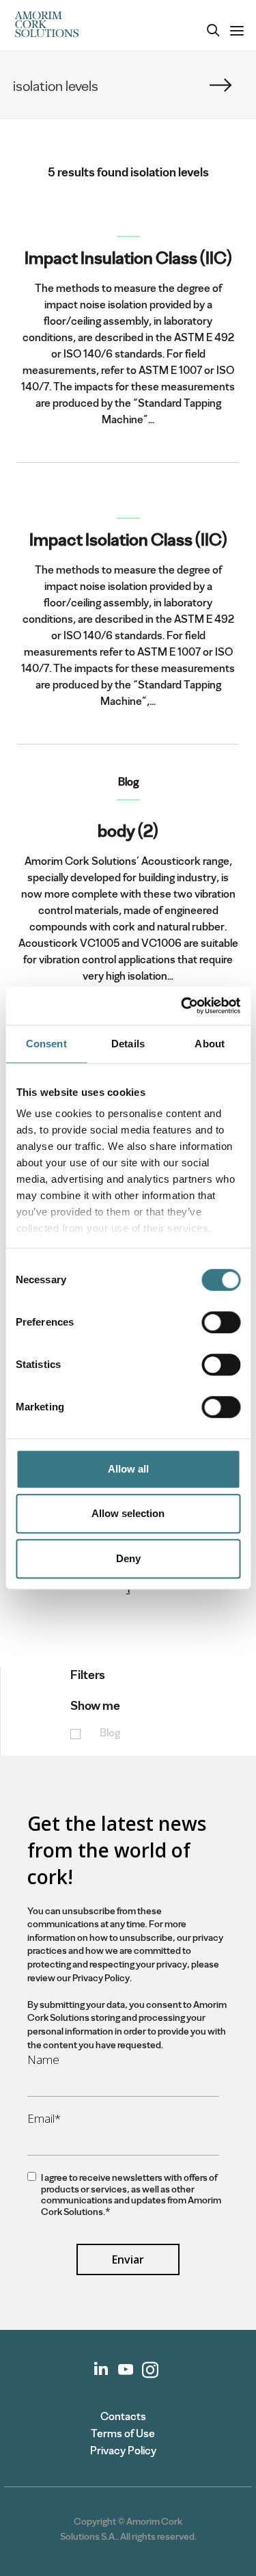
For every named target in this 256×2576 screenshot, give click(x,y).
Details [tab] (128, 1044)
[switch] (221, 1322)
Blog (110, 1733)
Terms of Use (123, 2433)
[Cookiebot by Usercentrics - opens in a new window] (182, 1006)
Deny (128, 1558)
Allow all (128, 1469)
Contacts (123, 2416)
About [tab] (210, 1044)
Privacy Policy (123, 2451)
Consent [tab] (46, 1044)
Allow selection (128, 1513)
